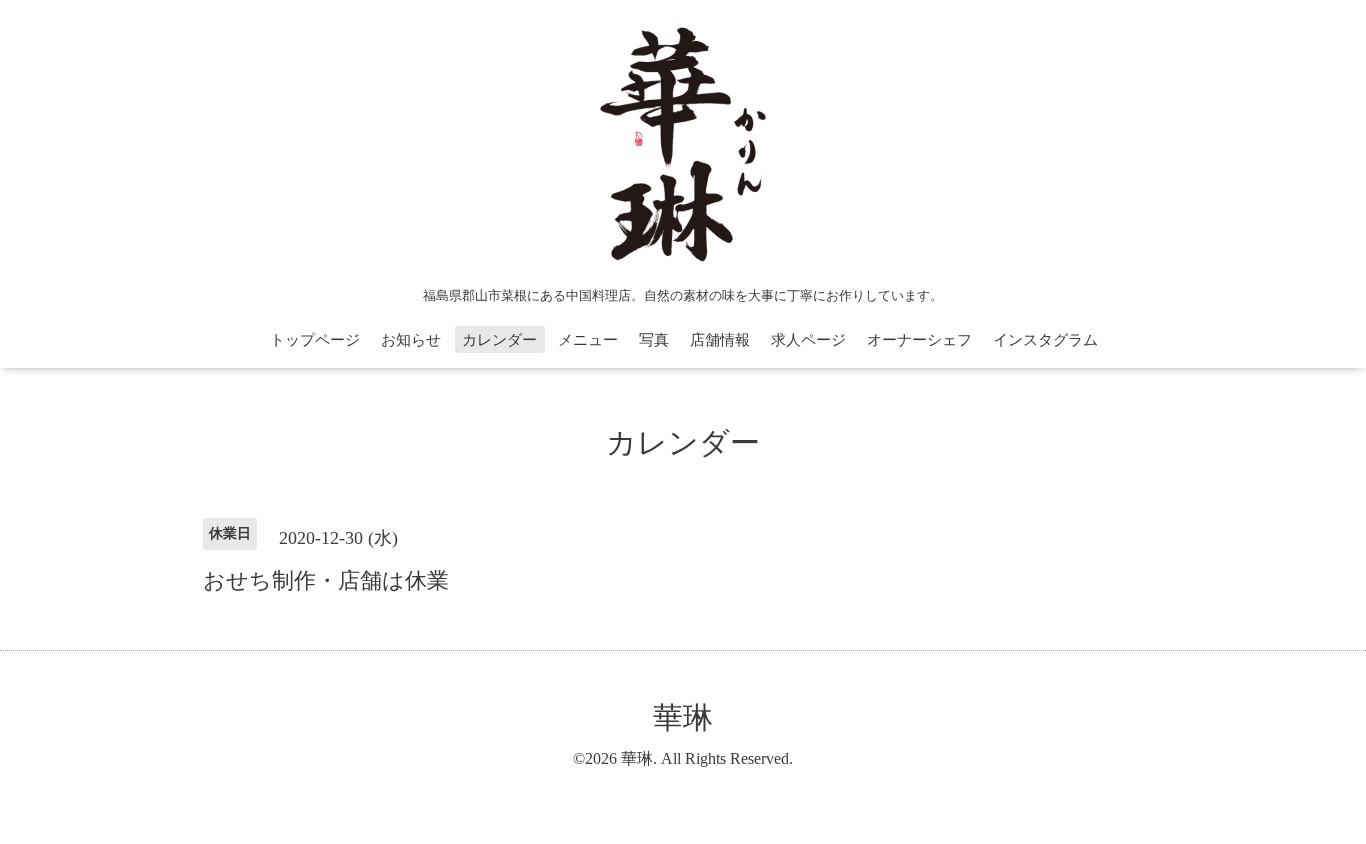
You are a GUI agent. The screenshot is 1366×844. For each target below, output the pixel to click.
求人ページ (808, 340)
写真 (654, 340)
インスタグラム (1045, 340)
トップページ (315, 340)
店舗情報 (720, 340)
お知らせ (411, 340)
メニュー (588, 340)
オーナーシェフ (919, 340)
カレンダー (499, 340)
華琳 (683, 717)
